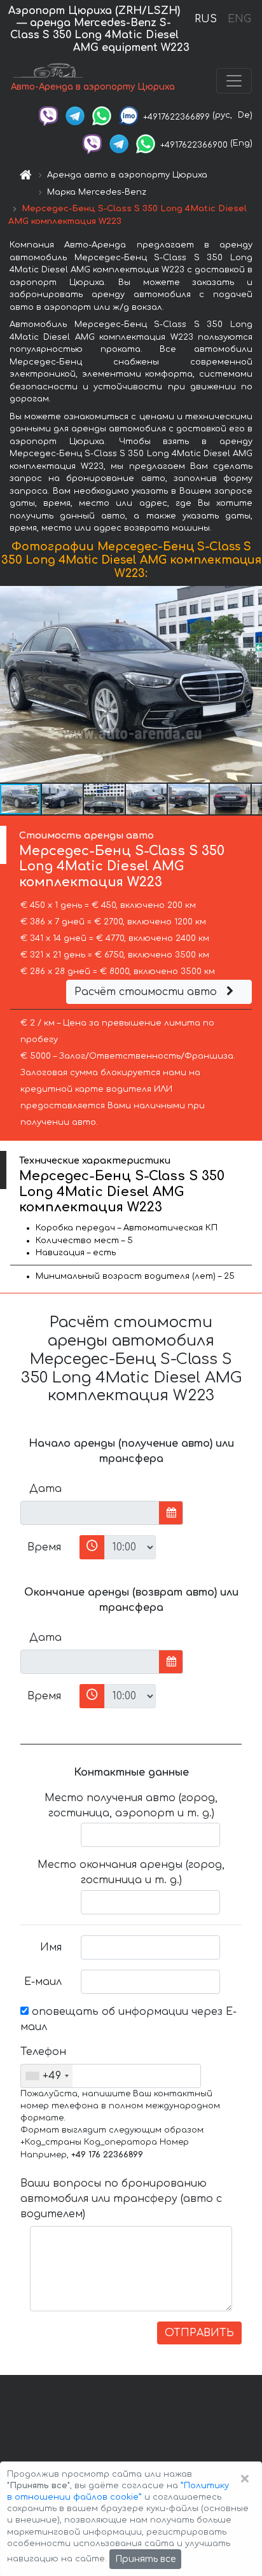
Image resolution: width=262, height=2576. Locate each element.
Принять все (145, 2559)
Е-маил (43, 1982)
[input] (90, 1513)
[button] (251, 684)
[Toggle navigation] (234, 81)
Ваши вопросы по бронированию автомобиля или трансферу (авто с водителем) (121, 2199)
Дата (45, 1489)
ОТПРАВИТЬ (199, 2333)
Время (44, 1547)
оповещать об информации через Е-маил (128, 2019)
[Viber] (48, 115)
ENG (239, 19)
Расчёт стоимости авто (147, 992)
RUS (206, 19)
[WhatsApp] (102, 115)
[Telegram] (75, 115)
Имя (51, 1947)
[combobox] (47, 2076)
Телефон (43, 2052)
